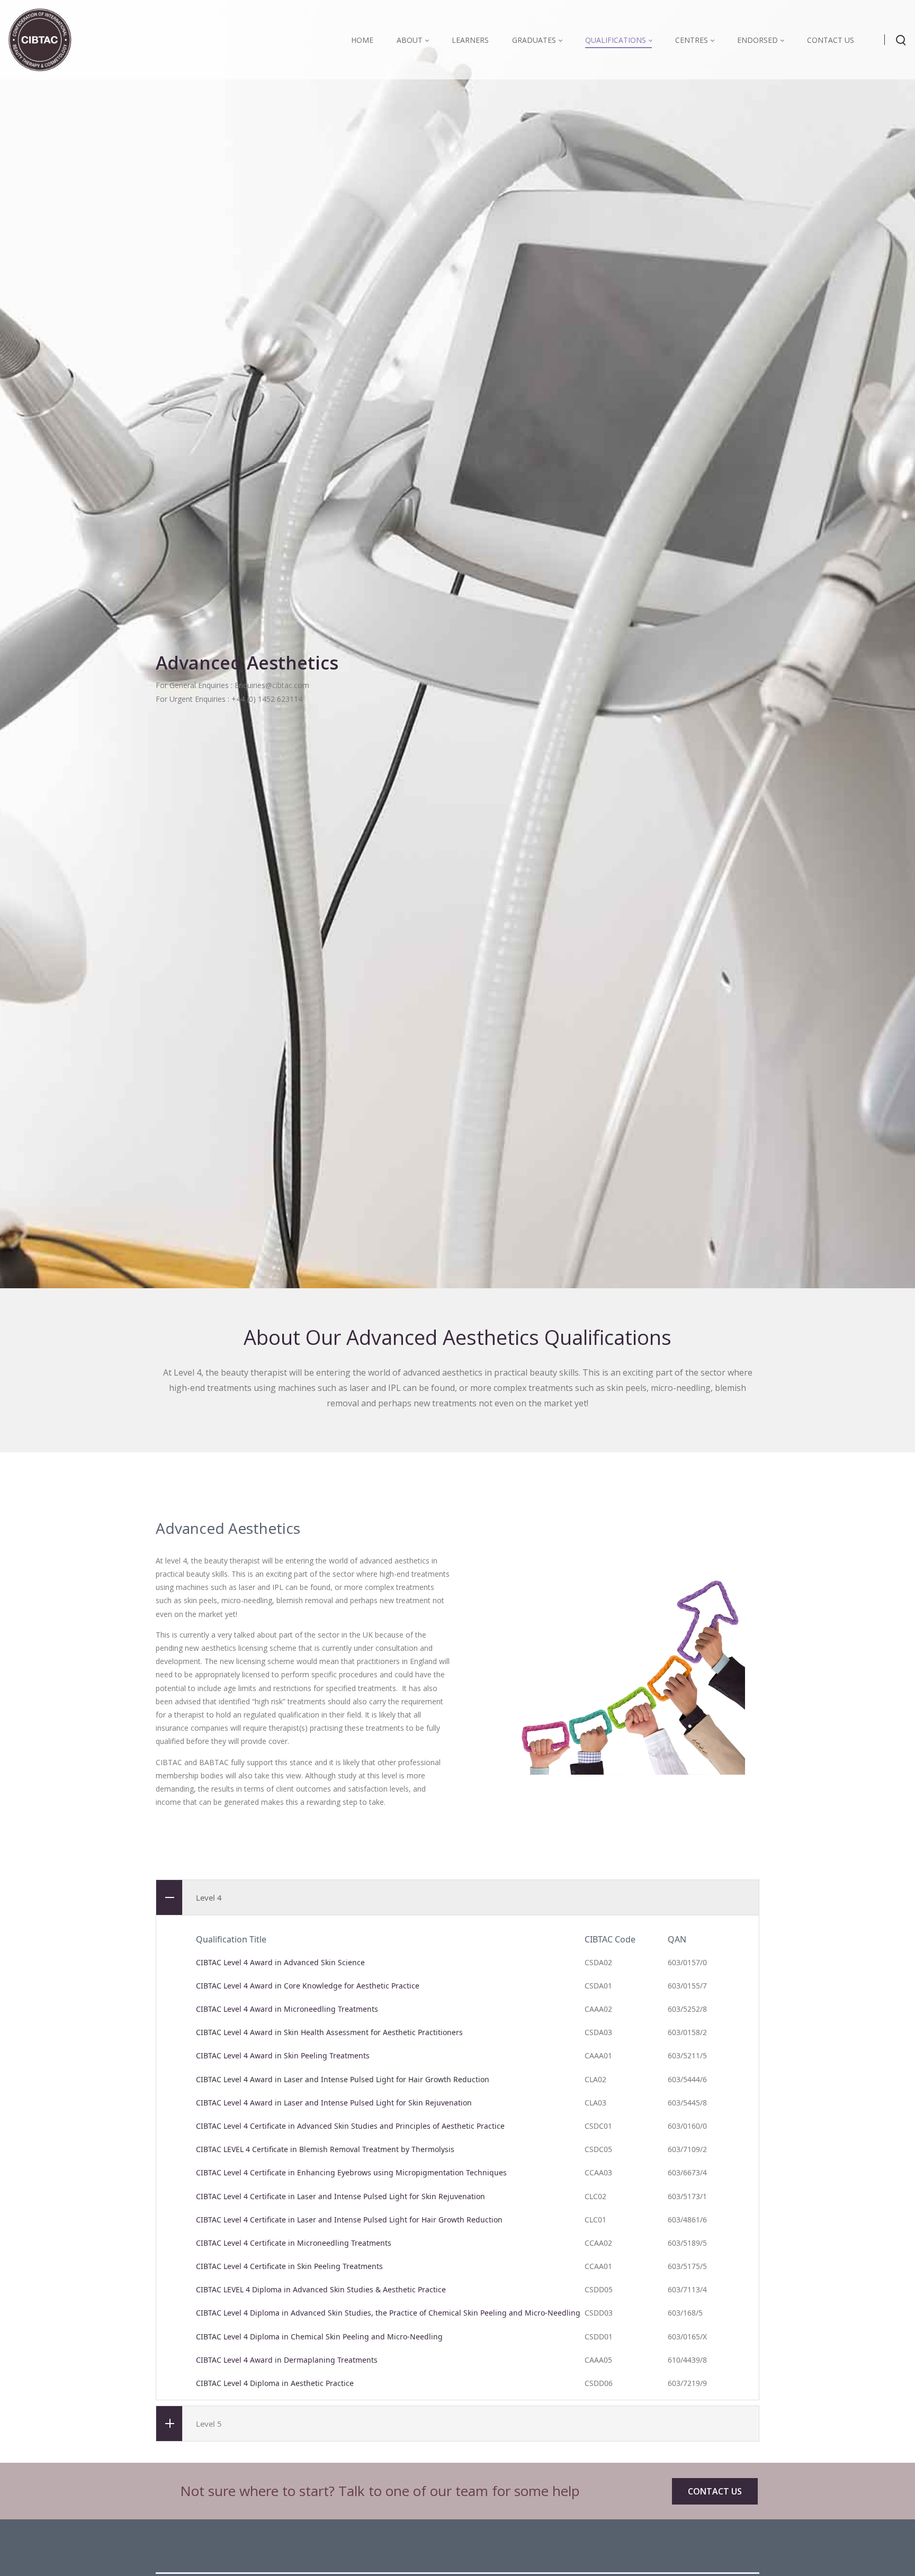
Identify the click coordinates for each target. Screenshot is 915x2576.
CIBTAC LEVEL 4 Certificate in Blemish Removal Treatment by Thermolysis (325, 2149)
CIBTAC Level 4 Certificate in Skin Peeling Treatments (289, 2266)
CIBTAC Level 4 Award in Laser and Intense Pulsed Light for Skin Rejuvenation (334, 2103)
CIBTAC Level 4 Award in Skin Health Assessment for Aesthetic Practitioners (329, 2032)
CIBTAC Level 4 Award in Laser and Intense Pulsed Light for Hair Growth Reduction (343, 2079)
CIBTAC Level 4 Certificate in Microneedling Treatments (294, 2243)
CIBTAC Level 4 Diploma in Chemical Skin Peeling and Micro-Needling (319, 2337)
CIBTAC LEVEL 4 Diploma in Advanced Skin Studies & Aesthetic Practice (321, 2289)
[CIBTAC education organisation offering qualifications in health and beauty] (40, 39)
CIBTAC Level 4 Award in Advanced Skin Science (280, 1962)
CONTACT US (715, 2491)
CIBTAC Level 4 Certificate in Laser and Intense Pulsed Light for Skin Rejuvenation (340, 2196)
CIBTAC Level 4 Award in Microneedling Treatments (287, 2009)
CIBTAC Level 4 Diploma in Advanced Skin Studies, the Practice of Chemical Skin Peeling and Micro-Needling (388, 2313)
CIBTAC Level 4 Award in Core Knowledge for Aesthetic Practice (308, 1986)
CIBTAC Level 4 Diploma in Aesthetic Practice (275, 2383)
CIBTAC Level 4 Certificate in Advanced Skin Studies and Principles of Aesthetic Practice (350, 2126)
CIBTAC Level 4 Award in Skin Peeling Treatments (283, 2055)
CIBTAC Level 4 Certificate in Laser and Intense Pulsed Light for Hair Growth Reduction (349, 2220)
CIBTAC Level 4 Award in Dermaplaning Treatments (287, 2360)
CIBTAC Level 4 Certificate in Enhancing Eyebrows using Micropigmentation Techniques (351, 2172)
